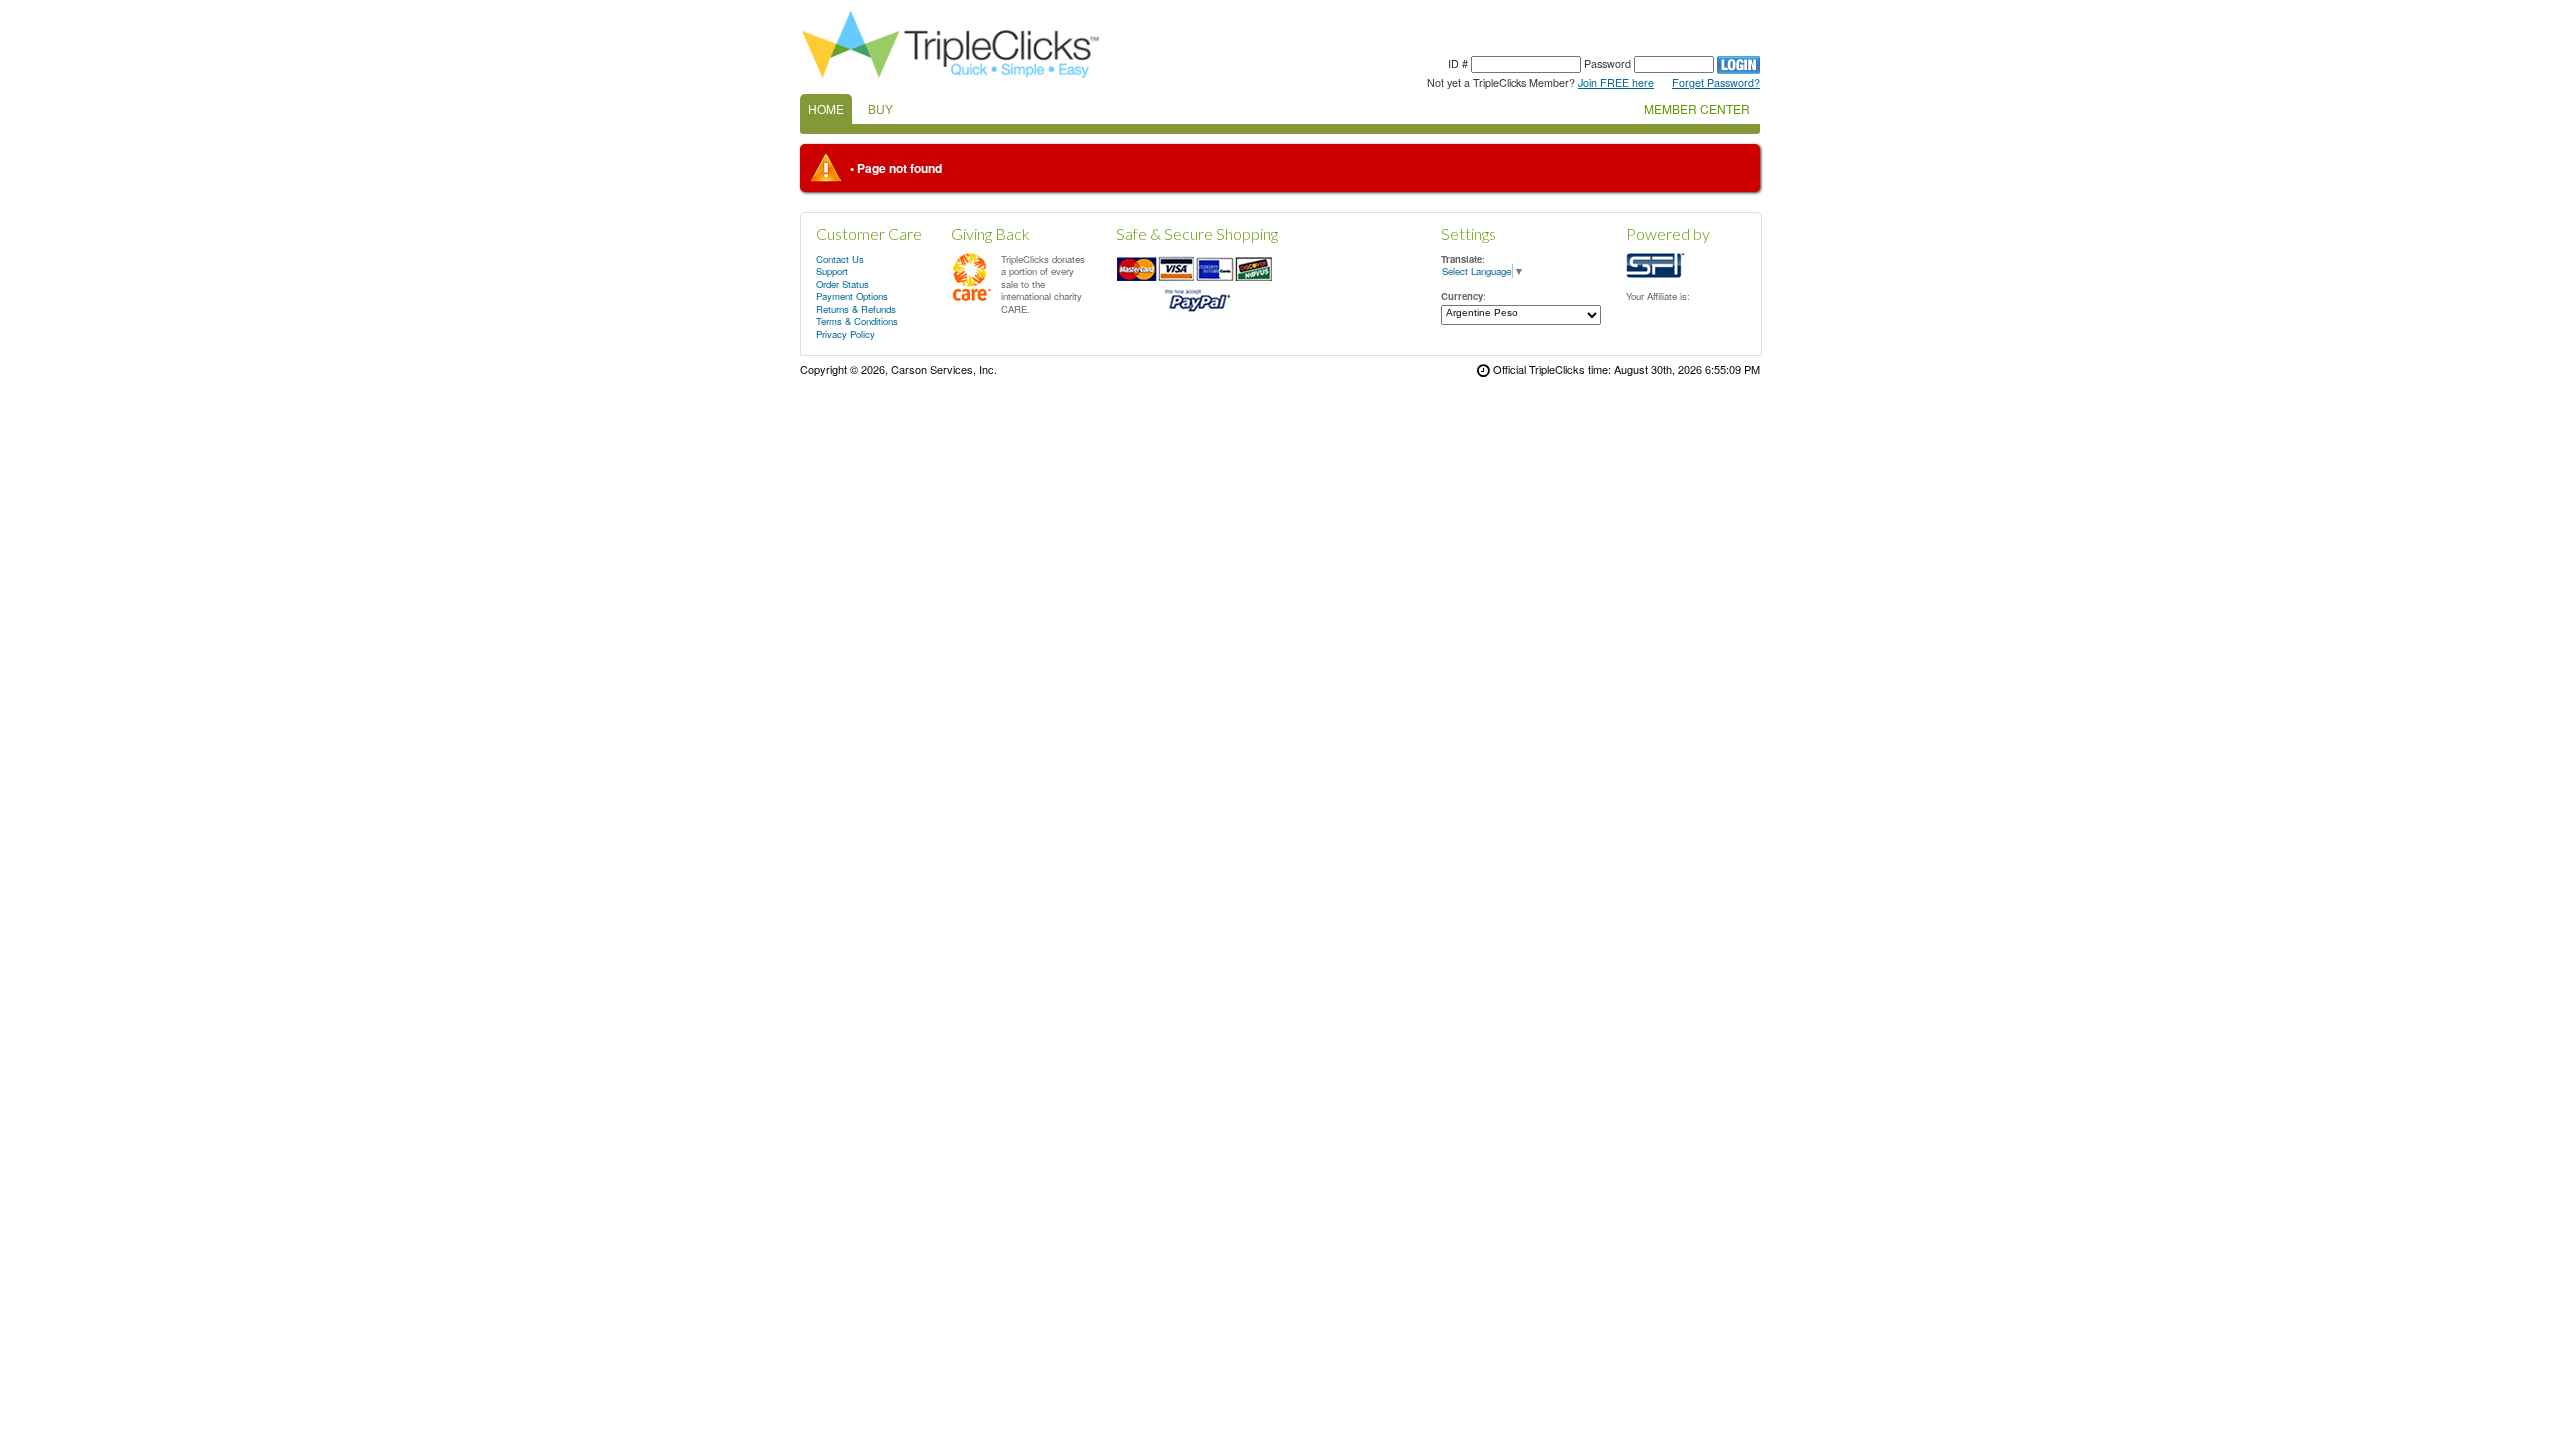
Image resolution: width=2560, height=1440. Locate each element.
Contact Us (840, 259)
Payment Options (852, 296)
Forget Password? (1716, 82)
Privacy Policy (845, 334)
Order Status (842, 284)
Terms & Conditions (857, 321)
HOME (826, 108)
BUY (880, 108)
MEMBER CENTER (1697, 108)
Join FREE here (1616, 82)
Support (832, 271)
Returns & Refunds (856, 309)
